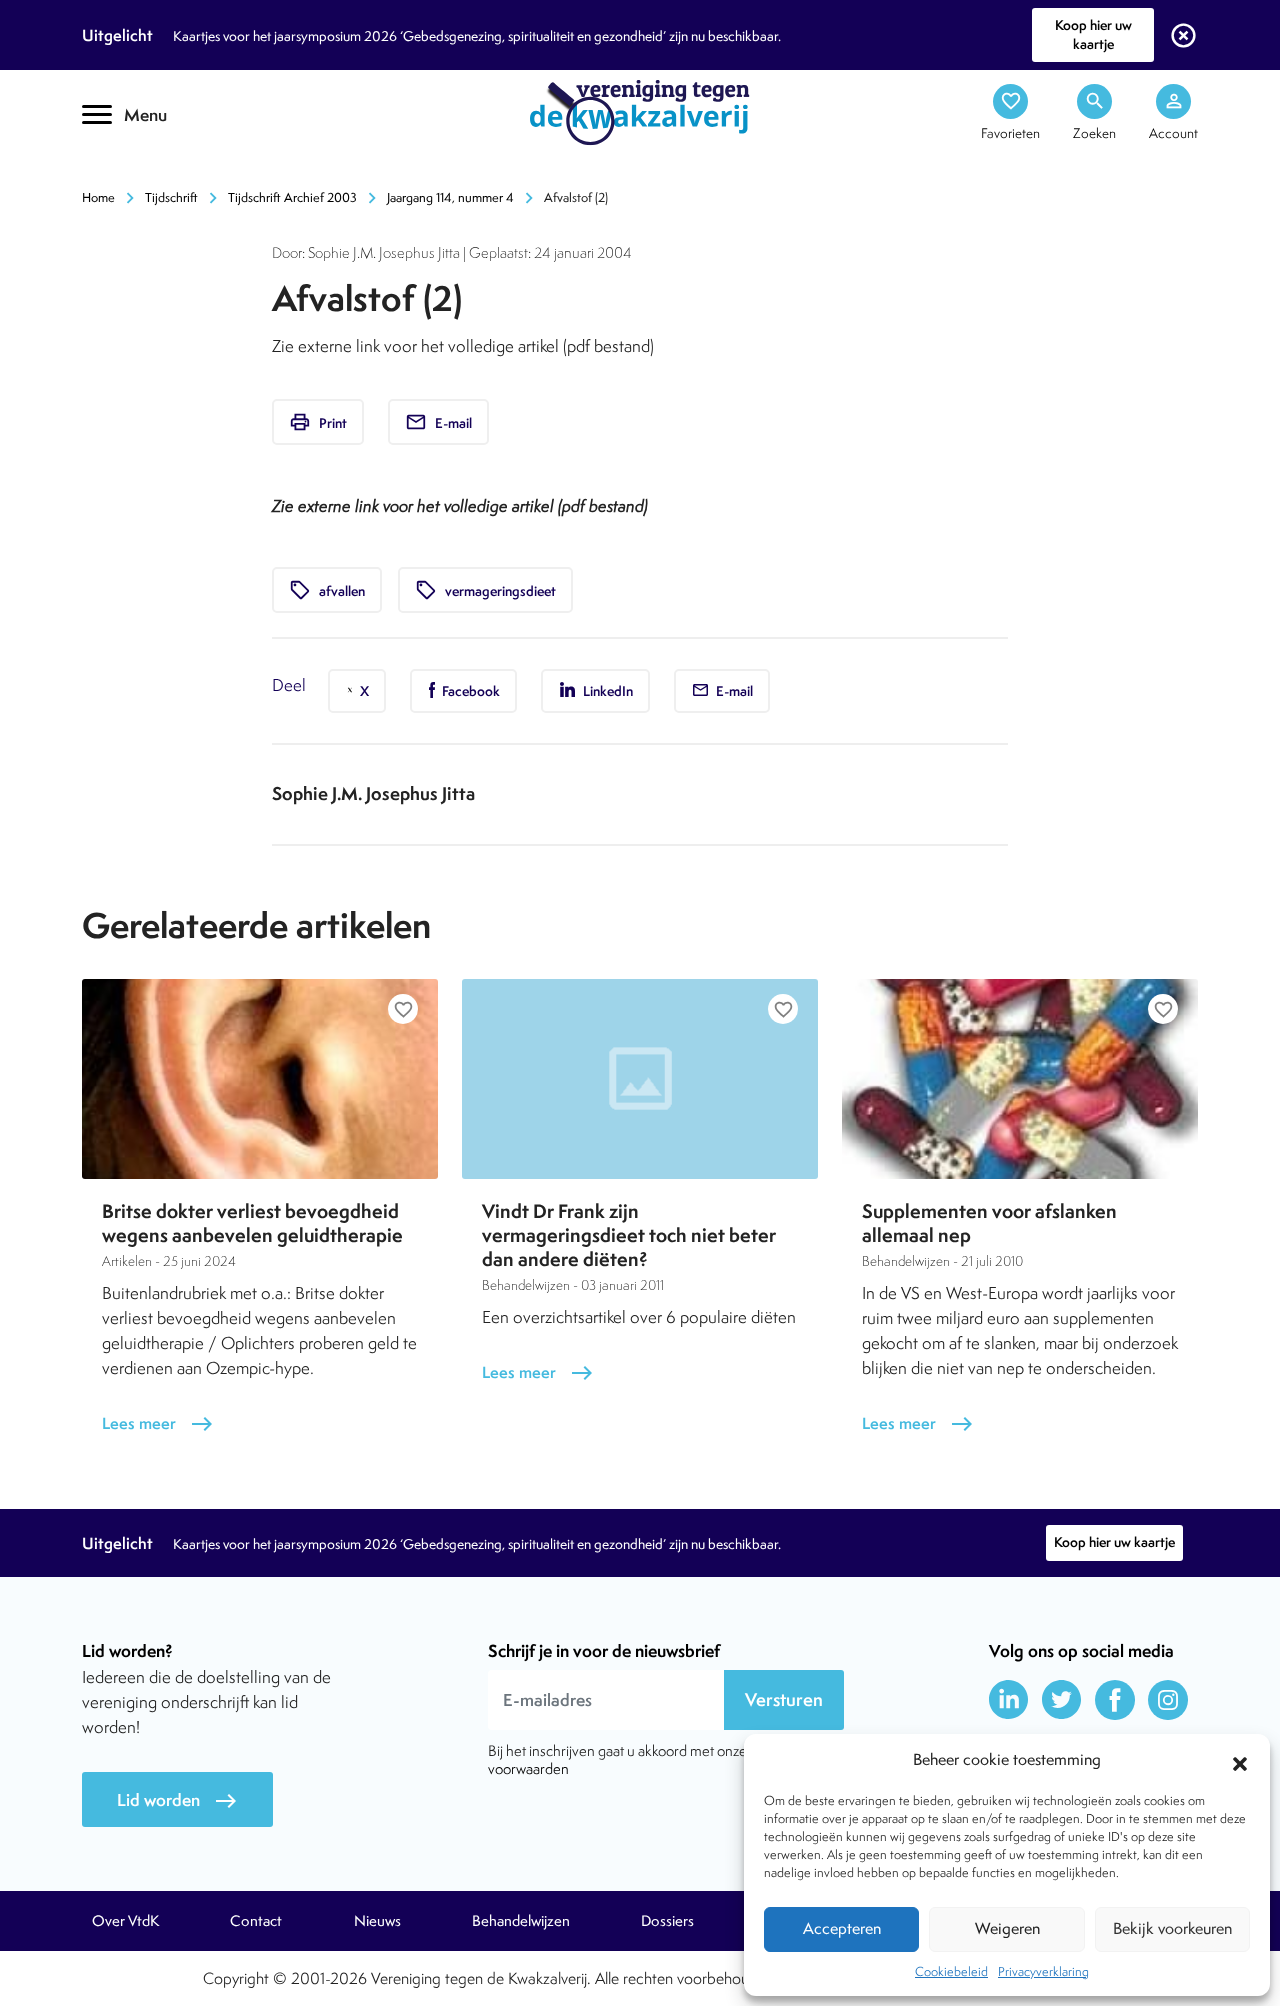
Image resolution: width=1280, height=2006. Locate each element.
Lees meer (158, 1423)
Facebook (469, 691)
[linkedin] (1009, 1700)
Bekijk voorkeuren (1172, 1928)
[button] (1240, 1761)
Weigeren (1007, 1928)
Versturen (784, 1699)
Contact (256, 1921)
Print (318, 422)
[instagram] (1168, 1700)
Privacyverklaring (1043, 1971)
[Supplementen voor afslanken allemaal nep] (1020, 1079)
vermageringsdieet (485, 590)
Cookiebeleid (951, 1971)
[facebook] (1115, 1700)
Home (98, 197)
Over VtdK (125, 1921)
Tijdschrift (150, 176)
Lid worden (177, 1800)
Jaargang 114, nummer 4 (450, 197)
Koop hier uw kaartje (1093, 34)
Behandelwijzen (521, 1921)
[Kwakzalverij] (640, 111)
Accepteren (842, 1928)
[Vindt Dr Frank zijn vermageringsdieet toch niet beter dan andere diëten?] (640, 1079)
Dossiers (667, 1921)
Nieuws (377, 1921)
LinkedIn (606, 691)
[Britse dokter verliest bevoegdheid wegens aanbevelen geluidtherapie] (260, 1079)
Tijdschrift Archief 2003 (292, 197)
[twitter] (1062, 1700)
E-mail (438, 422)
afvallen (327, 590)
